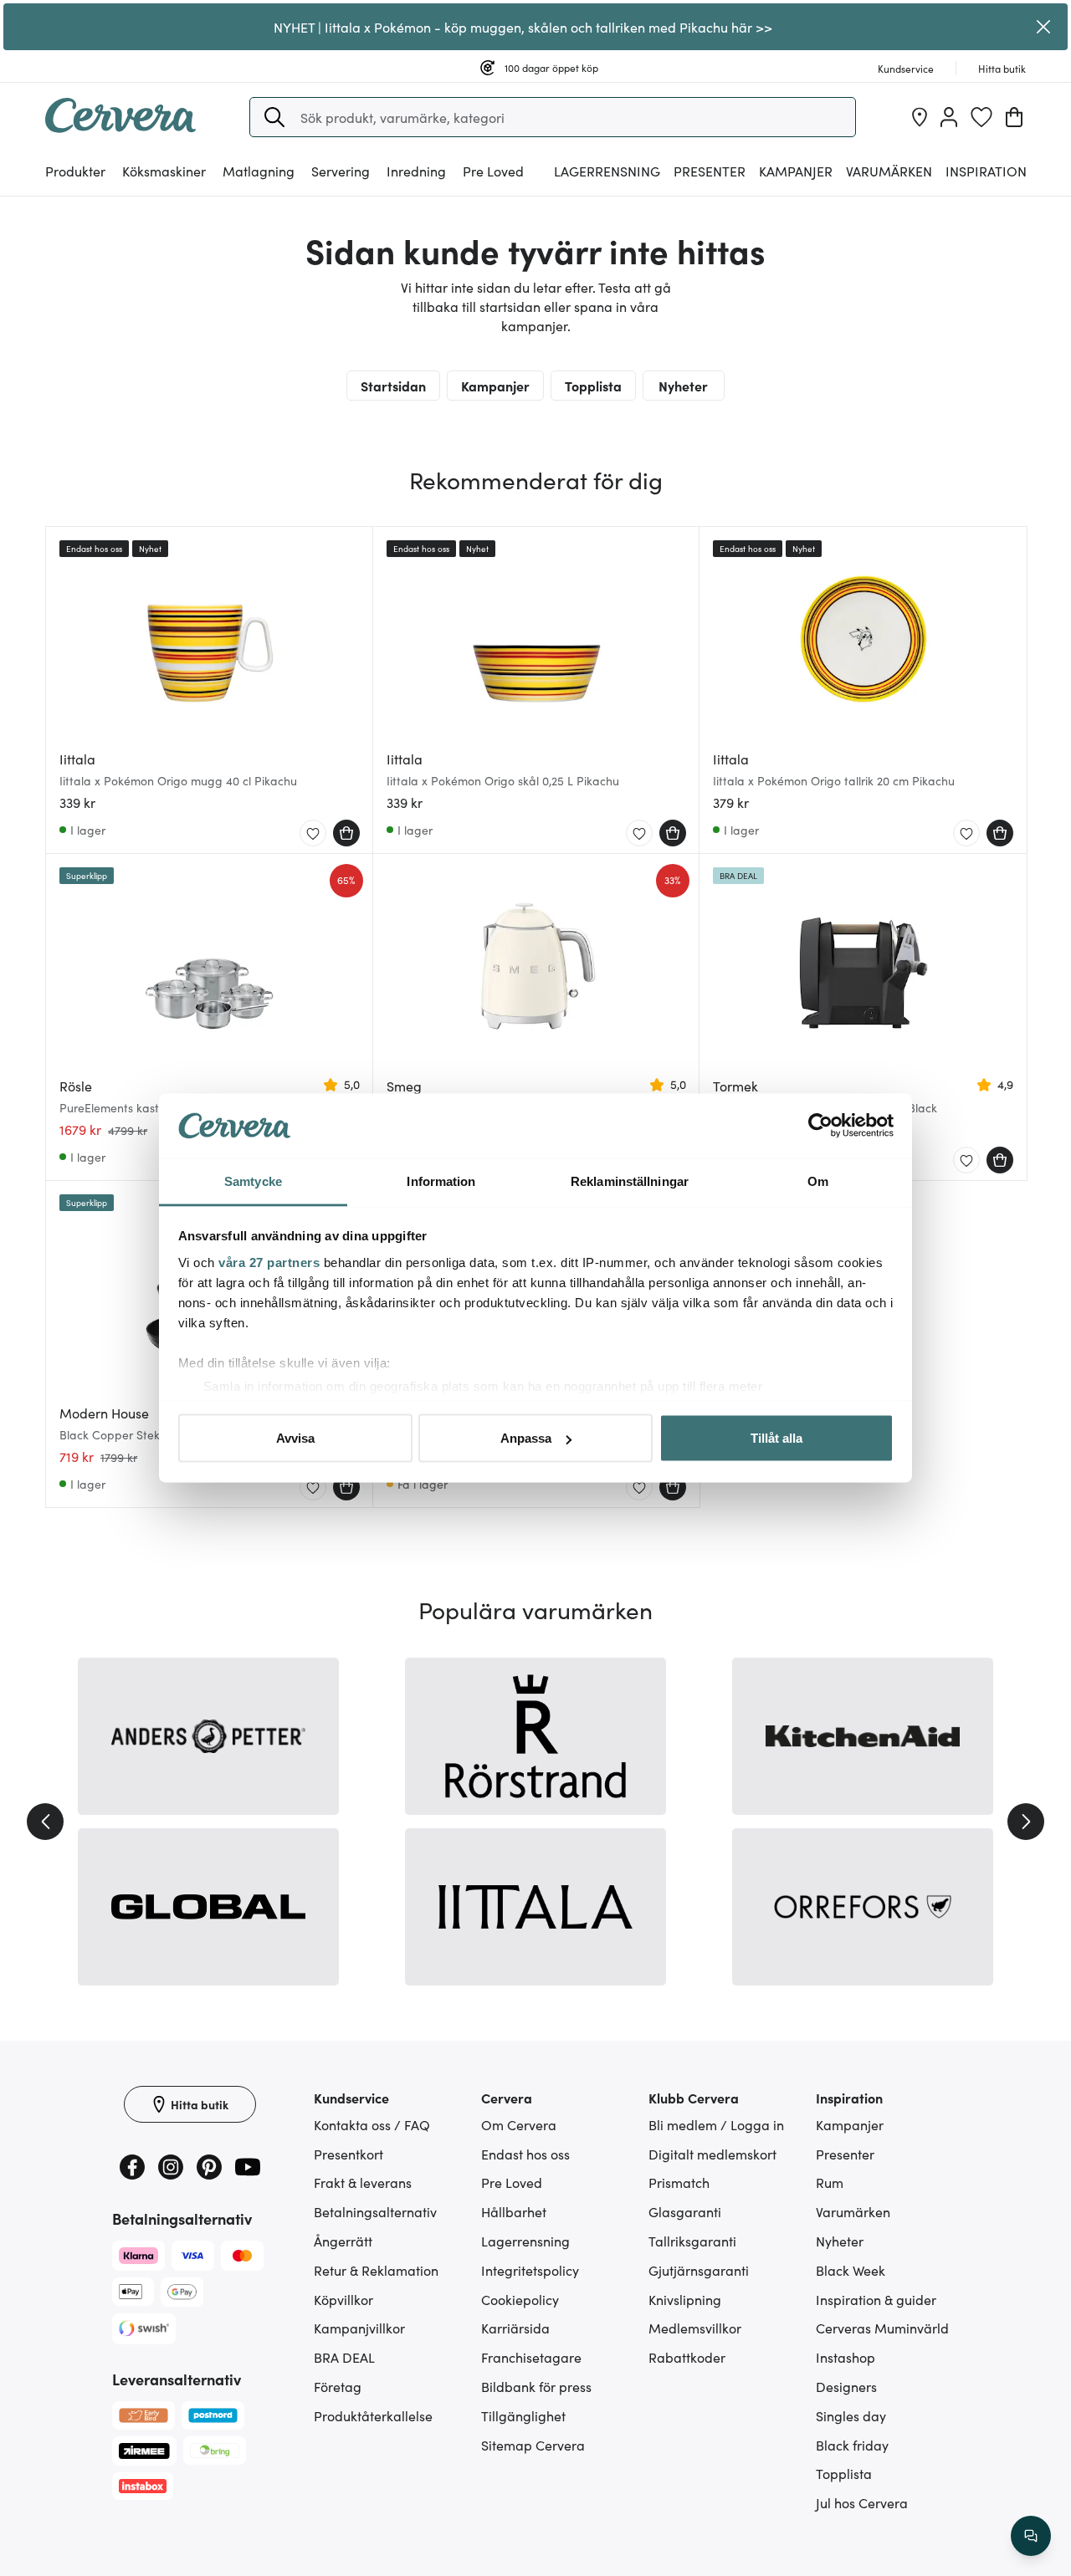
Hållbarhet (514, 2211)
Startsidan (393, 386)
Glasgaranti (685, 2211)
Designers (846, 2386)
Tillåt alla (776, 1438)
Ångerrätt (343, 2241)
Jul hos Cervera (862, 2502)
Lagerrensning (607, 171)
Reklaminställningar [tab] (630, 1181)
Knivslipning (685, 2299)
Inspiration (986, 171)
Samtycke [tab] (253, 1181)
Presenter (845, 2154)
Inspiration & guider (876, 2299)
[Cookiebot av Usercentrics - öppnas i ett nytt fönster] (820, 1126)
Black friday (852, 2445)
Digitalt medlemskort (712, 2154)
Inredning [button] (416, 171)
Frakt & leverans (363, 2182)
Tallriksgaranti (692, 2241)
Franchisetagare (531, 2357)
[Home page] (120, 127)
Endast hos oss (525, 2154)
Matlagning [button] (259, 171)
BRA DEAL (344, 2357)
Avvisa (295, 1438)
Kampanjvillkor (359, 2328)
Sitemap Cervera (533, 2445)
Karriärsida (515, 2328)
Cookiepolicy (520, 2299)
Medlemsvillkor (695, 2328)
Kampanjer (796, 171)
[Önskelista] (981, 117)
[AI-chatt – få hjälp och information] (1031, 2536)
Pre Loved (493, 171)
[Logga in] (949, 117)
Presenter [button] (710, 171)
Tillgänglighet (523, 2415)
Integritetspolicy (530, 2270)
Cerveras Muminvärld (882, 2328)
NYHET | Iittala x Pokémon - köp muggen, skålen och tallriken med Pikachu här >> (523, 27)
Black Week (851, 2270)
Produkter (75, 171)
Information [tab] (441, 1181)
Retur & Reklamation (376, 2270)
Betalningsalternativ (375, 2211)
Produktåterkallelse (373, 2415)
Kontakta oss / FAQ (372, 2124)
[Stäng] (1044, 27)
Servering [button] (341, 171)
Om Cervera (519, 2124)
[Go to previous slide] (45, 1822)
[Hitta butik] (920, 117)
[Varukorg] (1014, 117)
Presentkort (348, 2154)
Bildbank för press (536, 2386)
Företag (338, 2386)
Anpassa (526, 1438)
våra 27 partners (269, 1262)
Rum (830, 2182)
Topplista (593, 386)
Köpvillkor (343, 2299)
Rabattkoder (687, 2357)
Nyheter (683, 386)
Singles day (851, 2415)
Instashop (846, 2357)
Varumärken (889, 171)
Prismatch (679, 2182)
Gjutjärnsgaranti (699, 2270)
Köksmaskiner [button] (164, 171)
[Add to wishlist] (313, 834)
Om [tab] (818, 1181)
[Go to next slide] (1026, 1822)
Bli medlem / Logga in (716, 2124)
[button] (274, 117)
